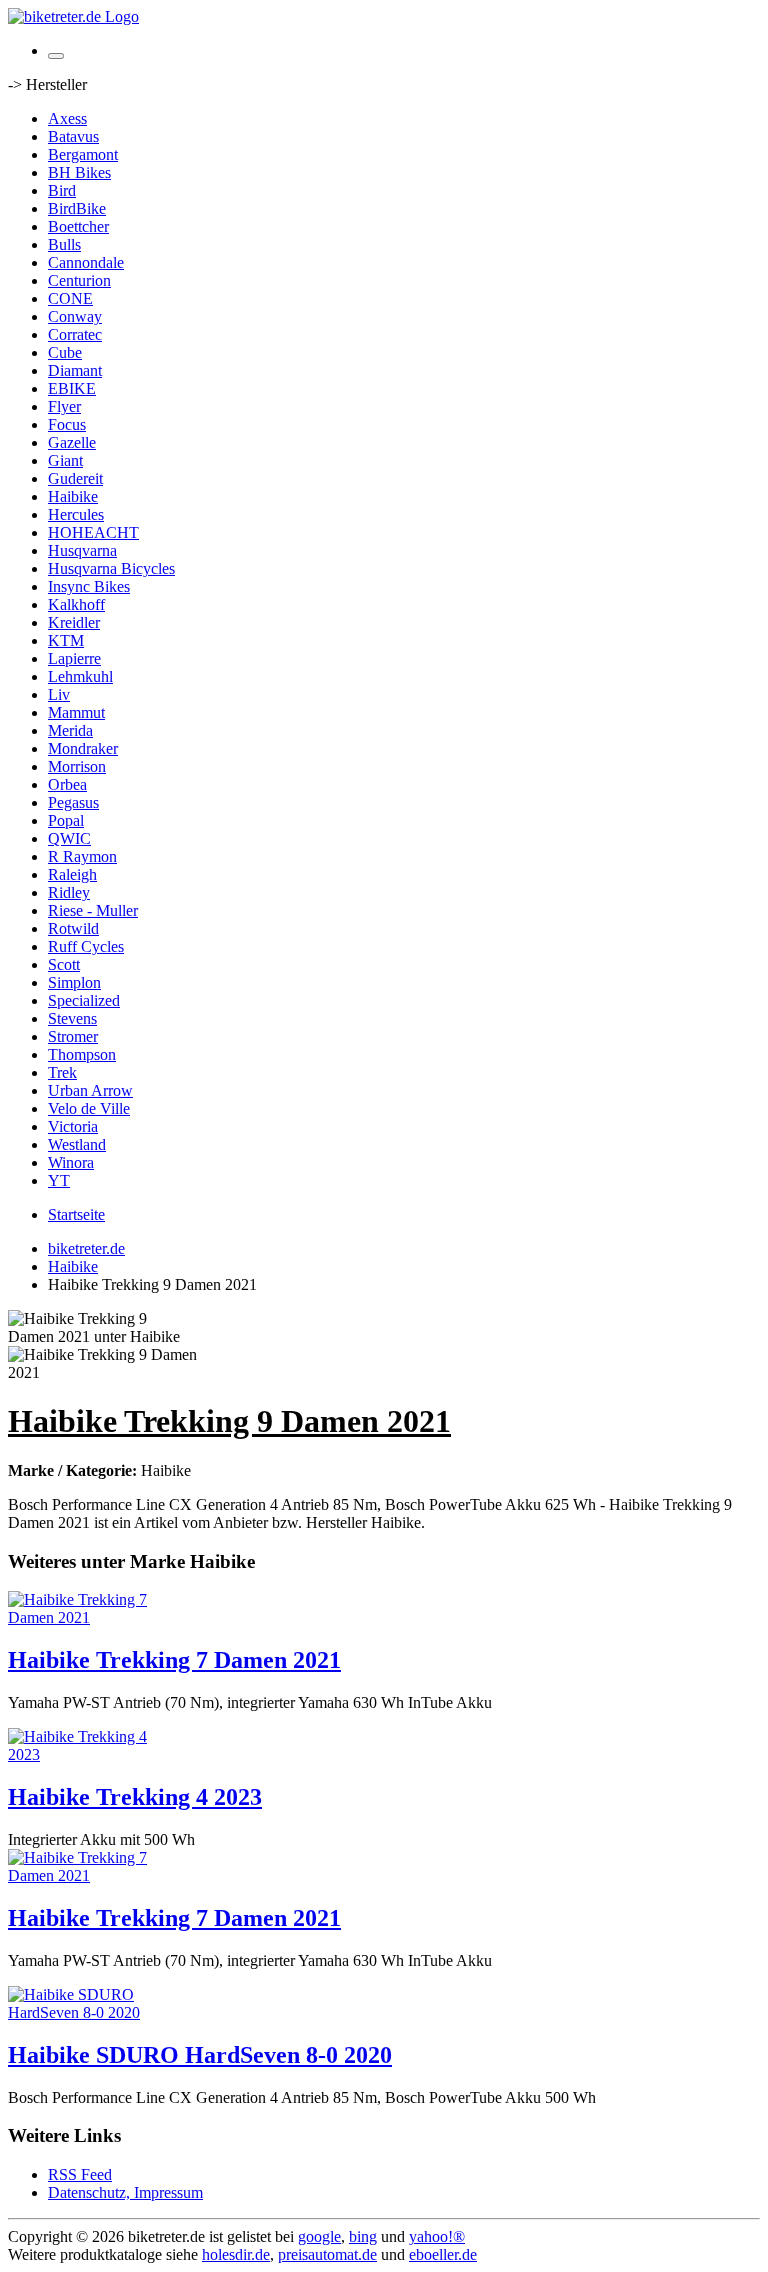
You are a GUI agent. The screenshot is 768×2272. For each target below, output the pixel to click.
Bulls (64, 244)
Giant (65, 460)
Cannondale (86, 262)
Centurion (79, 280)
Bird (62, 190)
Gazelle (72, 442)
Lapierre (74, 658)
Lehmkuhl (80, 676)
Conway (75, 316)
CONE (70, 298)
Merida (70, 730)
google (319, 2236)
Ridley (69, 892)
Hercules (76, 514)
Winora (71, 1162)
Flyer (64, 406)
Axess (67, 118)
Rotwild (73, 928)
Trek (62, 1072)
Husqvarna (82, 550)
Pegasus (73, 802)
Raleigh (72, 874)
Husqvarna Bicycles (111, 568)
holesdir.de (236, 2254)
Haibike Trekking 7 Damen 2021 (174, 1660)
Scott (64, 964)
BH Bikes (79, 172)
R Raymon (82, 856)
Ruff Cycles (86, 946)
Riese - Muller (93, 910)
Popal (66, 820)
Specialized (84, 1000)
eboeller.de (443, 2254)
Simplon (74, 982)
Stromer (73, 1036)
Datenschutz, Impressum (125, 2192)
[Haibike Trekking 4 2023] (88, 1754)
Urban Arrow (90, 1090)
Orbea (67, 784)
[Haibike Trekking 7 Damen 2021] (88, 1617)
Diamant (75, 370)
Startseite (76, 1214)
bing (363, 2236)
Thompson (82, 1054)
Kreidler (74, 622)
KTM (66, 640)
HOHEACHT (93, 532)
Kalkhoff (76, 604)
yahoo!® (437, 2236)
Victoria (73, 1126)
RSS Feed (80, 2174)
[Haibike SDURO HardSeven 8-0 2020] (88, 2012)
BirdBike (77, 208)
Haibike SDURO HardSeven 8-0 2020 (200, 2055)
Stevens (72, 1018)
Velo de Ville (89, 1108)
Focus (67, 424)
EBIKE (72, 388)
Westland (77, 1144)
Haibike (73, 496)
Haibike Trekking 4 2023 (135, 1797)
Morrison (77, 766)
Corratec (75, 334)
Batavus (73, 136)
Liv (59, 694)
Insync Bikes (89, 586)
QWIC (69, 838)
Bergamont (83, 154)
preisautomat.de (327, 2254)
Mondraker (83, 748)
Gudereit (75, 478)
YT (59, 1180)
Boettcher (78, 226)
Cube (65, 352)
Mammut (76, 712)
